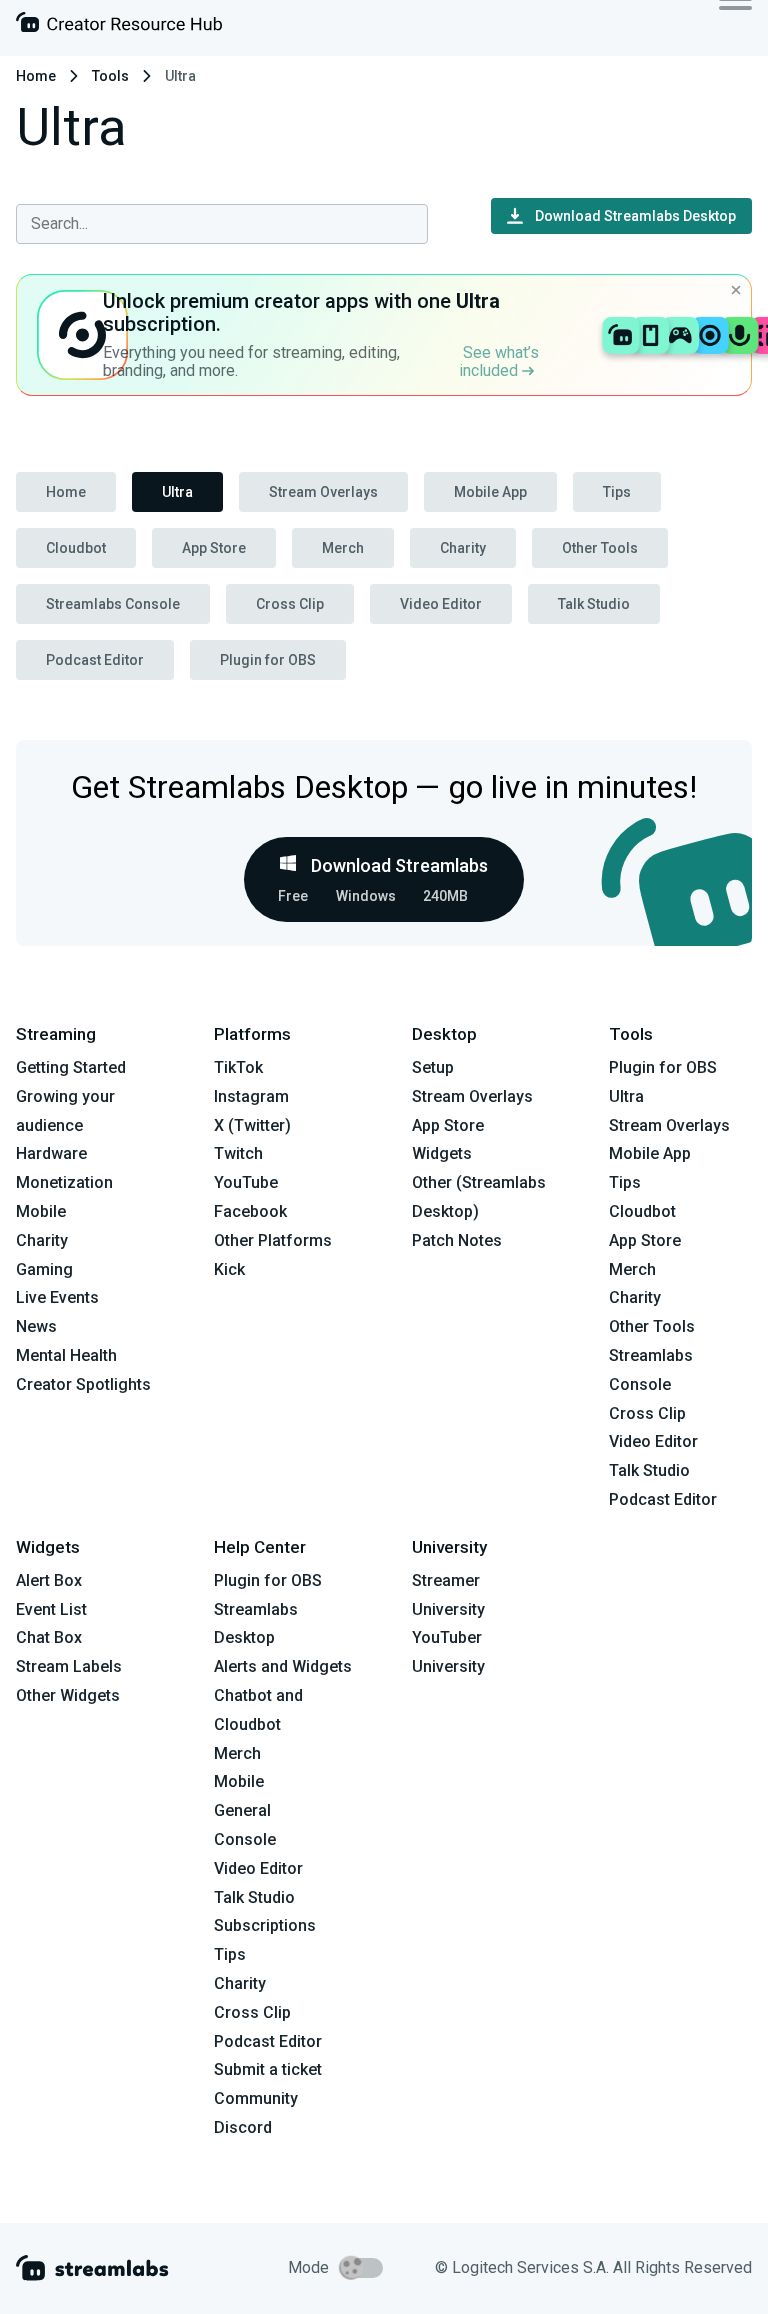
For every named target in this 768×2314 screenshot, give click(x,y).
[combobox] (222, 224)
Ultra (177, 492)
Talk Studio (594, 604)
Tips (617, 492)
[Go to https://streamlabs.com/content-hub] (119, 26)
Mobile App (490, 492)
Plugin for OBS (268, 660)
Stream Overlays (323, 492)
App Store (214, 548)
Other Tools (600, 548)
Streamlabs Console (113, 604)
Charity (463, 548)
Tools (110, 76)
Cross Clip (290, 604)
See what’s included (499, 361)
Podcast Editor (95, 660)
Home (36, 76)
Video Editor (441, 604)
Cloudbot (76, 548)
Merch (343, 548)
